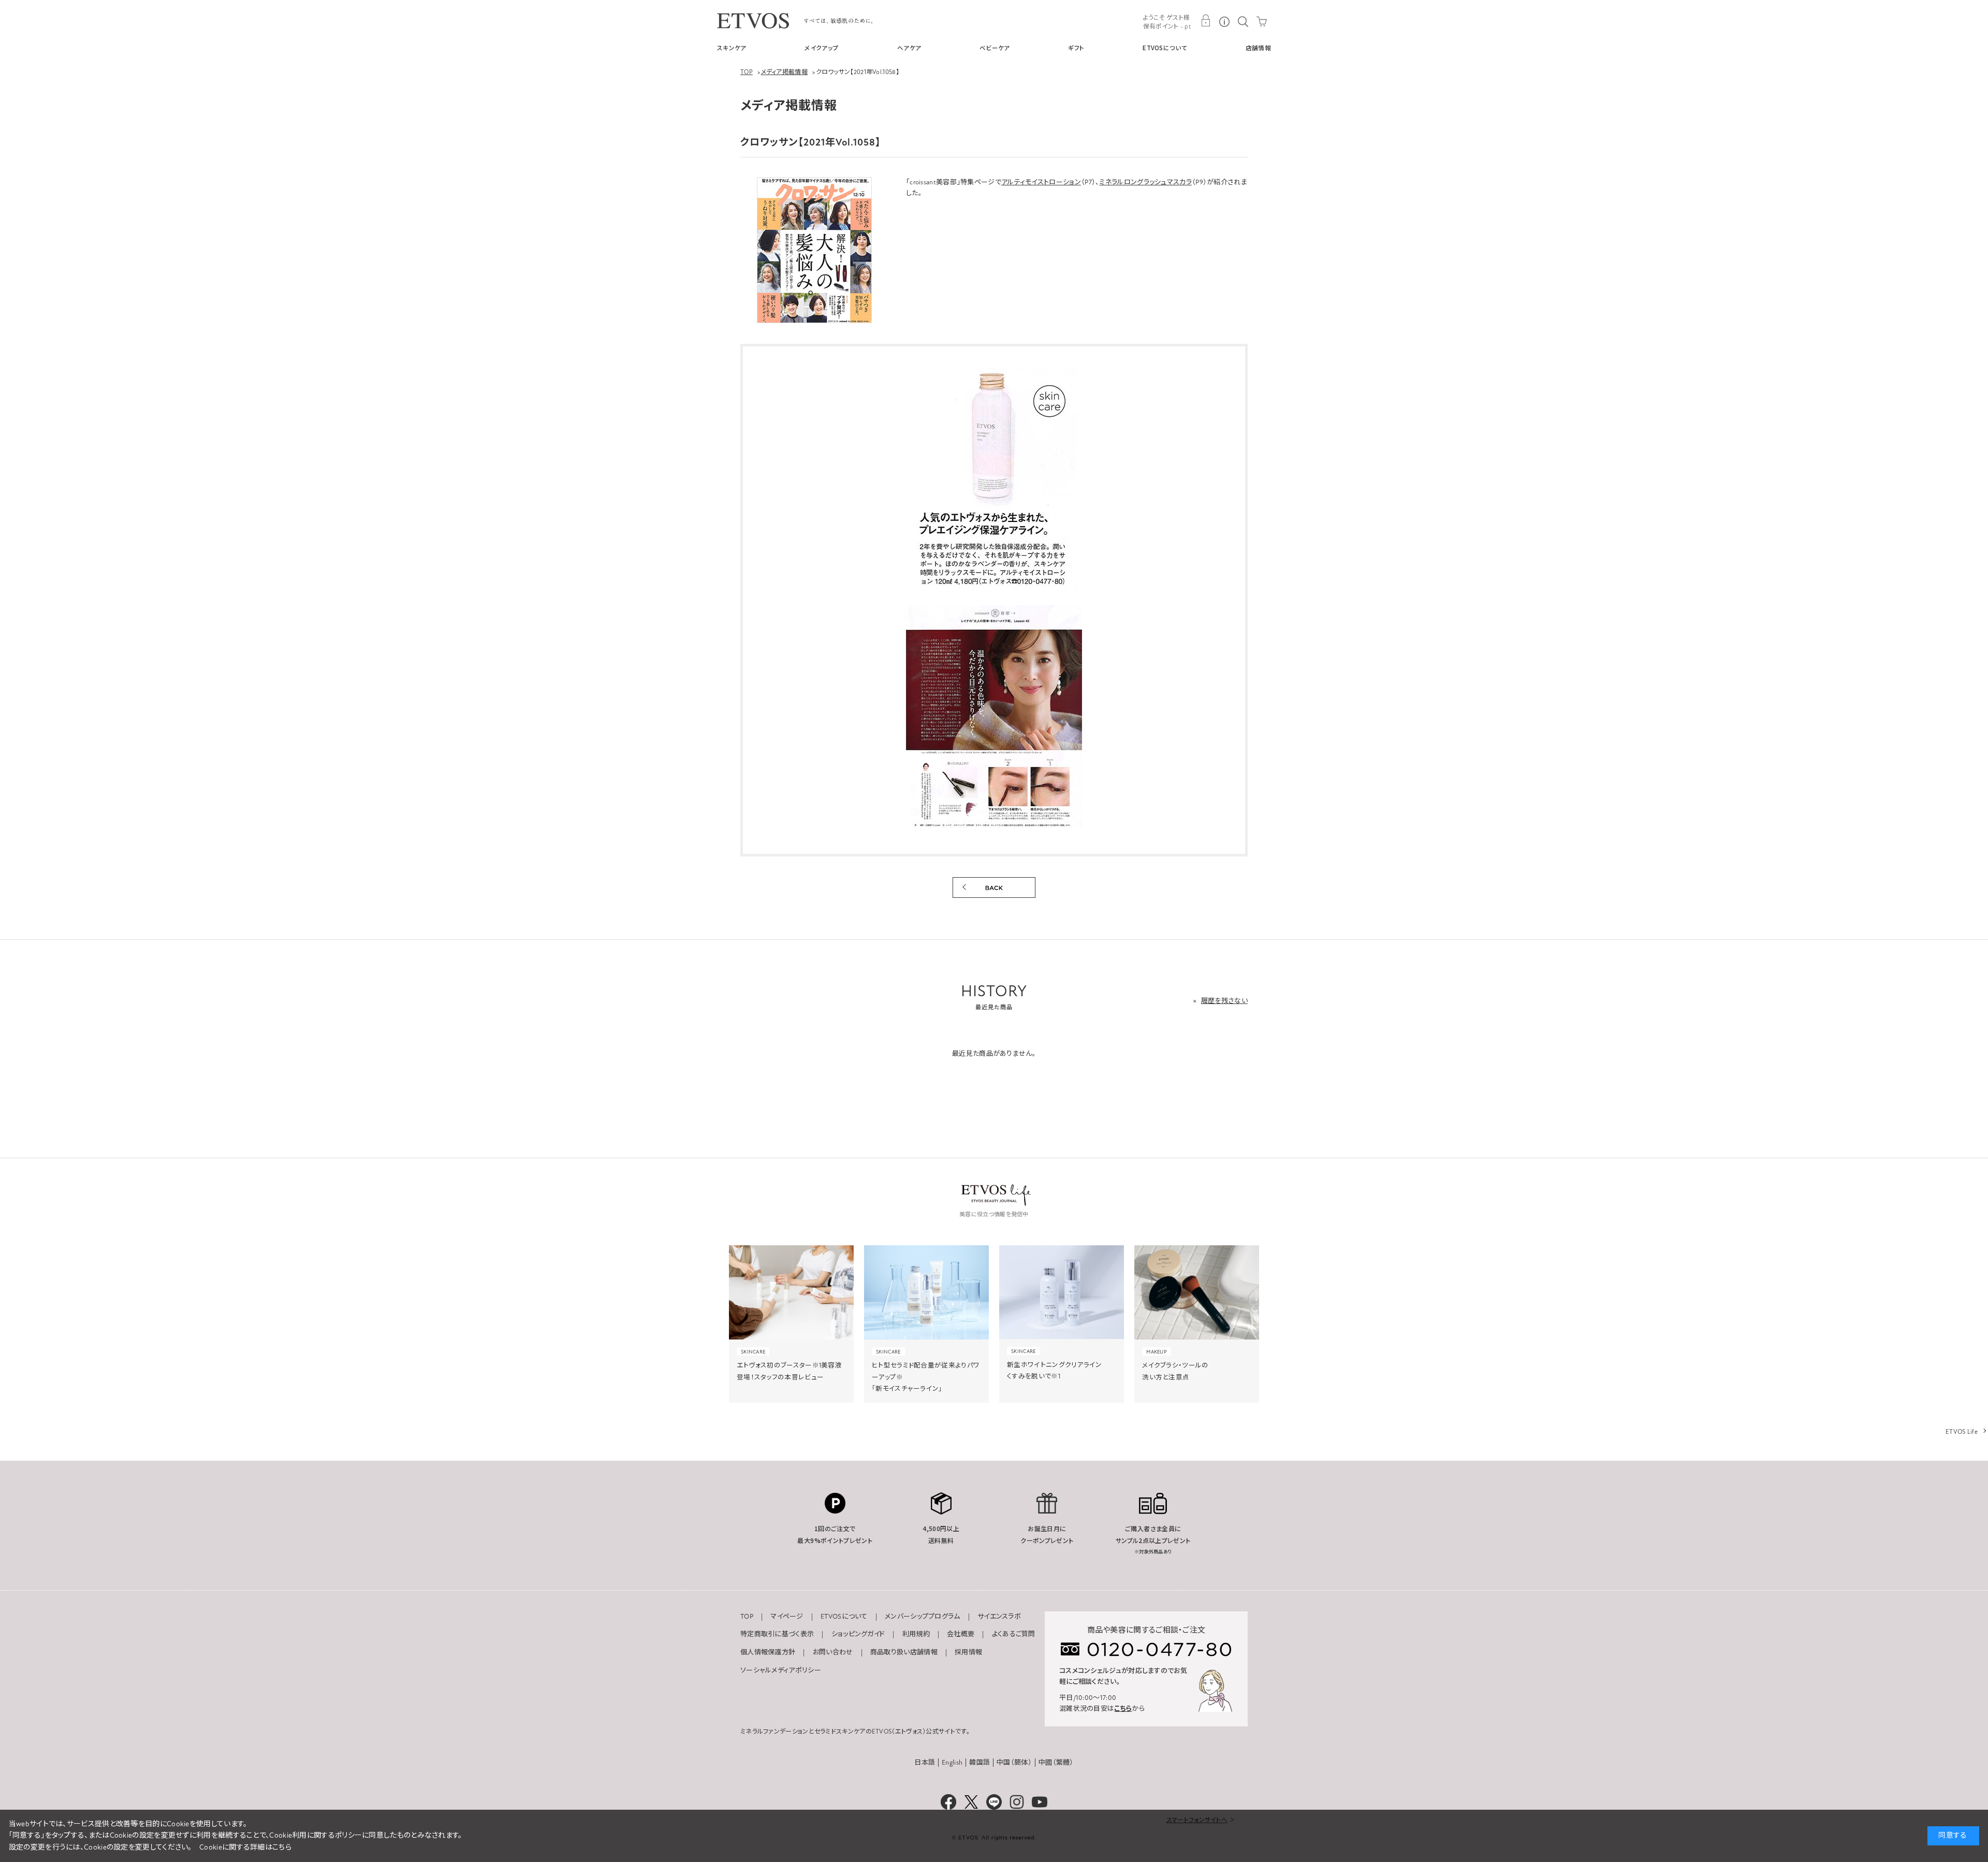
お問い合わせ (833, 1652)
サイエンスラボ (999, 1617)
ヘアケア (909, 48)
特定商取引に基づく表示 (777, 1634)
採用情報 (968, 1652)
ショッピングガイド (858, 1634)
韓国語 (980, 1763)
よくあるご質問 (1014, 1634)
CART (1262, 21)
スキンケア (732, 48)
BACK (994, 888)
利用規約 (916, 1634)
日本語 (925, 1763)
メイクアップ (822, 48)
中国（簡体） (1014, 1763)
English (952, 1763)
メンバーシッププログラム (923, 1617)
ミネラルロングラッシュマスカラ (1145, 182)
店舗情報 (1258, 48)
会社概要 (961, 1634)
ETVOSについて (1165, 48)
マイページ (787, 1617)
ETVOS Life (1962, 1432)
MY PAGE (1206, 21)
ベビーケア (995, 48)
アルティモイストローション (1041, 182)
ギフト (1076, 48)
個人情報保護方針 (768, 1652)
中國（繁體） (1056, 1763)
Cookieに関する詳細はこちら (245, 1847)
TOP (747, 1617)
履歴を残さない (1224, 1001)
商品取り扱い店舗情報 (904, 1652)
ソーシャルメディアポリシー (781, 1670)
